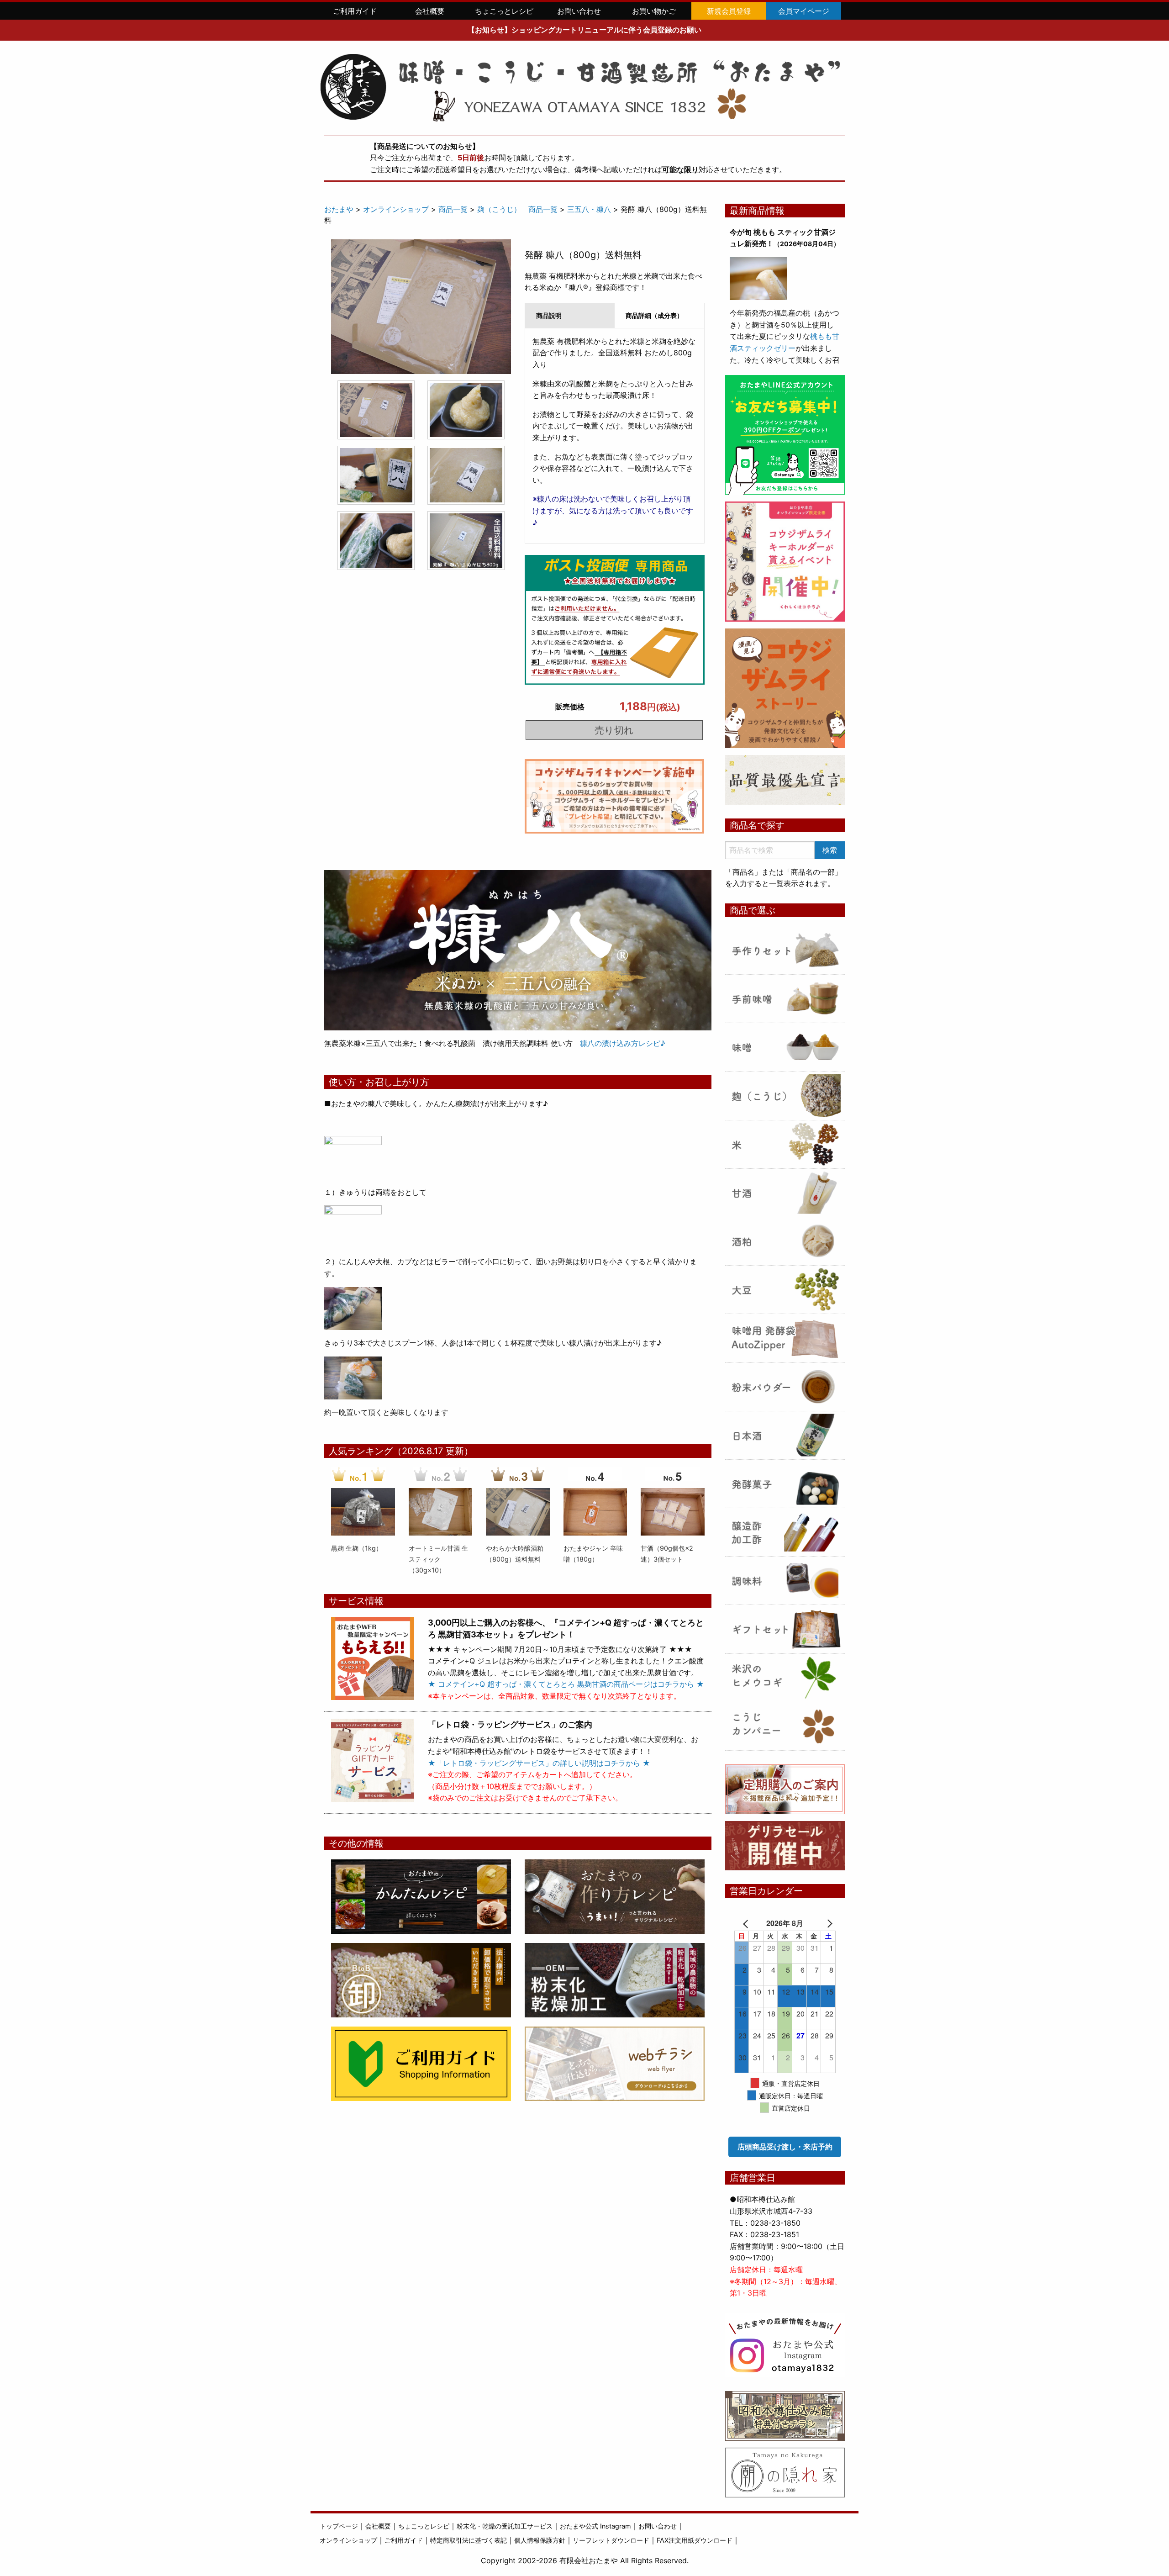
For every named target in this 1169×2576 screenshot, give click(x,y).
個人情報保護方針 (540, 2540)
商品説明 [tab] (549, 315)
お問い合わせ (579, 11)
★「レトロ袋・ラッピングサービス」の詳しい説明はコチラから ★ (539, 1763)
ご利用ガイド (355, 11)
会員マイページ (804, 11)
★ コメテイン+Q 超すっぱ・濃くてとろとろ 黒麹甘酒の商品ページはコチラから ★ (566, 1684)
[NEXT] (822, 1923)
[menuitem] (355, 11)
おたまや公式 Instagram (595, 2526)
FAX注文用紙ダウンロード (695, 2540)
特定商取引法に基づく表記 (469, 2540)
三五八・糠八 (589, 209)
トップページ (339, 2526)
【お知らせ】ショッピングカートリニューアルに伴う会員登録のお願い (584, 30)
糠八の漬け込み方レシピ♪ (619, 1043)
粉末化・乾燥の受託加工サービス (505, 2526)
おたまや (339, 209)
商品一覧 (453, 209)
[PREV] (748, 1923)
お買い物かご (654, 11)
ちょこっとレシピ (504, 11)
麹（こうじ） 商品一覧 (517, 209)
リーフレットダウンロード (611, 2540)
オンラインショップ (396, 209)
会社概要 (430, 11)
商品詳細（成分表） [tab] (654, 315)
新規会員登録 (729, 11)
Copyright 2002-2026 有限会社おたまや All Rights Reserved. (585, 2560)
